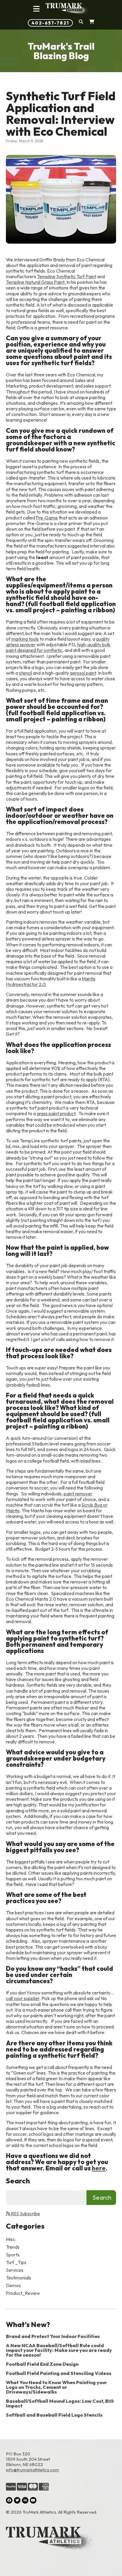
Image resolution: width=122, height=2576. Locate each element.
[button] (81, 23)
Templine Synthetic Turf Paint (67, 276)
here (99, 2168)
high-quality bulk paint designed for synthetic (58, 647)
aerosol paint (83, 673)
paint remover (78, 1494)
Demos (13, 2285)
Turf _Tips (16, 2262)
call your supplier (23, 1998)
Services (15, 2270)
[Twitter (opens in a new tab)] (17, 2500)
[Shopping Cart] (92, 23)
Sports (13, 2255)
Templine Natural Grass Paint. (36, 282)
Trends (13, 2247)
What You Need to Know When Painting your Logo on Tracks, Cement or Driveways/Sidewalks (56, 2387)
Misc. (11, 2239)
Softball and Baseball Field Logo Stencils (54, 2415)
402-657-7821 (50, 23)
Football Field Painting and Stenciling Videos (59, 2373)
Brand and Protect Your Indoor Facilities (53, 2336)
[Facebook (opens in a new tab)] (9, 2500)
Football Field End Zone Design (42, 2364)
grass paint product (56, 1113)
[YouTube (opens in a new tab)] (33, 2500)
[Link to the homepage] (61, 2539)
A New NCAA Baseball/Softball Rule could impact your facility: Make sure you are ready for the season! (59, 2350)
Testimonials (19, 2278)
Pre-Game (47, 518)
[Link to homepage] (67, 9)
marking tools (25, 639)
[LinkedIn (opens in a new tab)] (25, 2500)
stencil (25, 673)
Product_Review (23, 2293)
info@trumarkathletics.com (32, 2470)
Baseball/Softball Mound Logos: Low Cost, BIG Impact (60, 2403)
